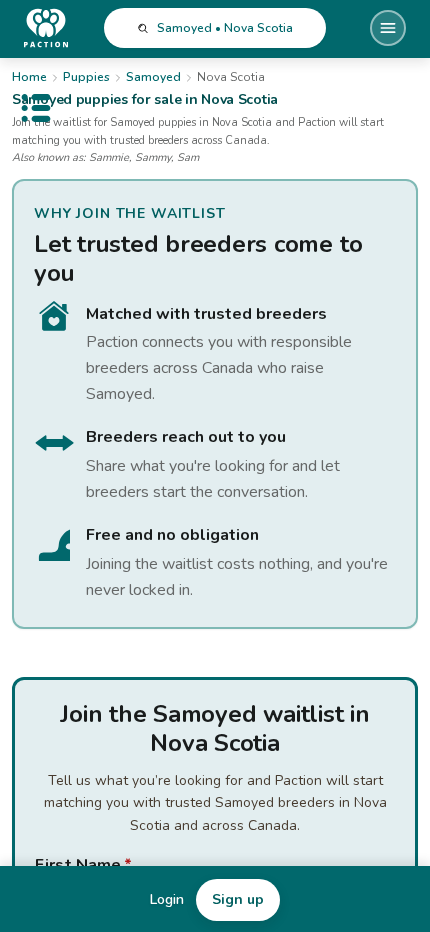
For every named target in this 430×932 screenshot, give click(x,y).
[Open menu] (388, 28)
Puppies (86, 77)
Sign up (238, 899)
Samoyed (153, 77)
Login (167, 899)
